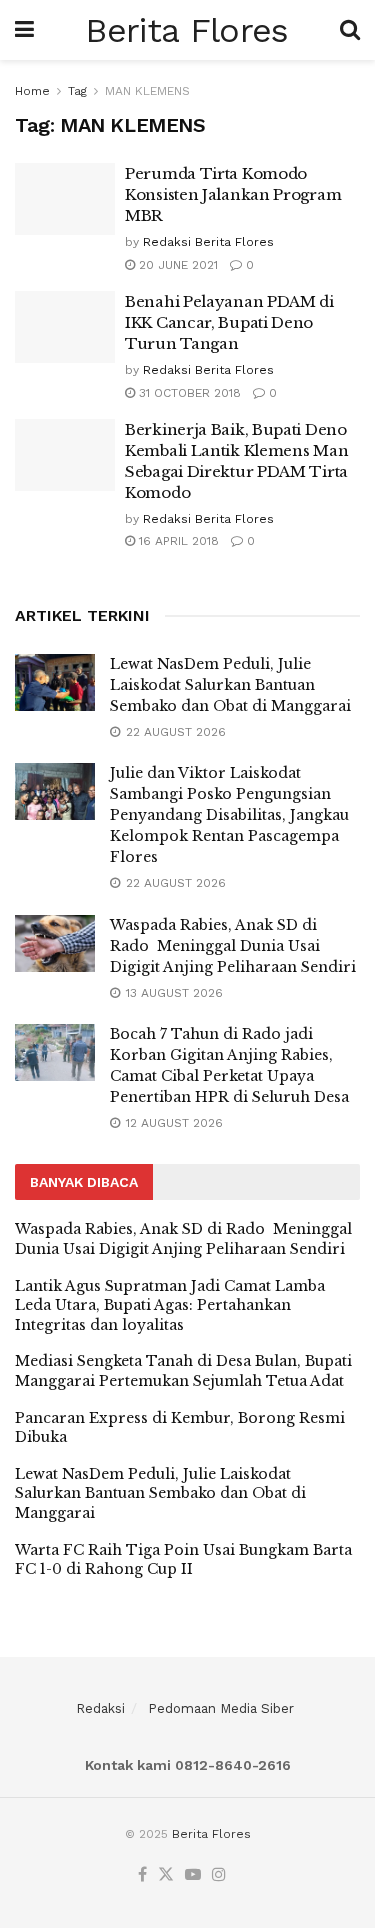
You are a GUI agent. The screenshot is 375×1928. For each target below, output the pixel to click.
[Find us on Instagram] (219, 1875)
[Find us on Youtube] (193, 1875)
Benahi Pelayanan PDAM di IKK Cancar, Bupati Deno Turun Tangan (229, 322)
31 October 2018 (188, 393)
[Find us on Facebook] (142, 1875)
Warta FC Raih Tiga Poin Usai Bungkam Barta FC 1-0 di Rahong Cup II (183, 1560)
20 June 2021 (176, 265)
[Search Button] (350, 30)
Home (32, 91)
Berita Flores (186, 30)
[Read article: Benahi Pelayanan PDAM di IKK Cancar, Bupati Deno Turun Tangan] (65, 327)
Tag (77, 91)
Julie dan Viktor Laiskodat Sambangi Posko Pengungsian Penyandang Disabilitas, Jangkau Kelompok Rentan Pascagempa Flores (229, 815)
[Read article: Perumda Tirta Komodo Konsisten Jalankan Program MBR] (65, 199)
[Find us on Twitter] (166, 1875)
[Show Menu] (24, 30)
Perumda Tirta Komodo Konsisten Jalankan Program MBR (233, 194)
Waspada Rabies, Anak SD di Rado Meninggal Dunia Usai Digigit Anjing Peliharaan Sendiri (233, 946)
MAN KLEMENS (147, 91)
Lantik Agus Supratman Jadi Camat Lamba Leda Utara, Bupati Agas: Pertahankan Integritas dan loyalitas (170, 1305)
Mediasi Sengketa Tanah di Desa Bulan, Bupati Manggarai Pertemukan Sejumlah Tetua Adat (183, 1371)
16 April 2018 (177, 541)
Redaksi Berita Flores (208, 242)
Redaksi (100, 1708)
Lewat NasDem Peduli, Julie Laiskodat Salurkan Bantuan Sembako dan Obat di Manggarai (230, 685)
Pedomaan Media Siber (221, 1708)
